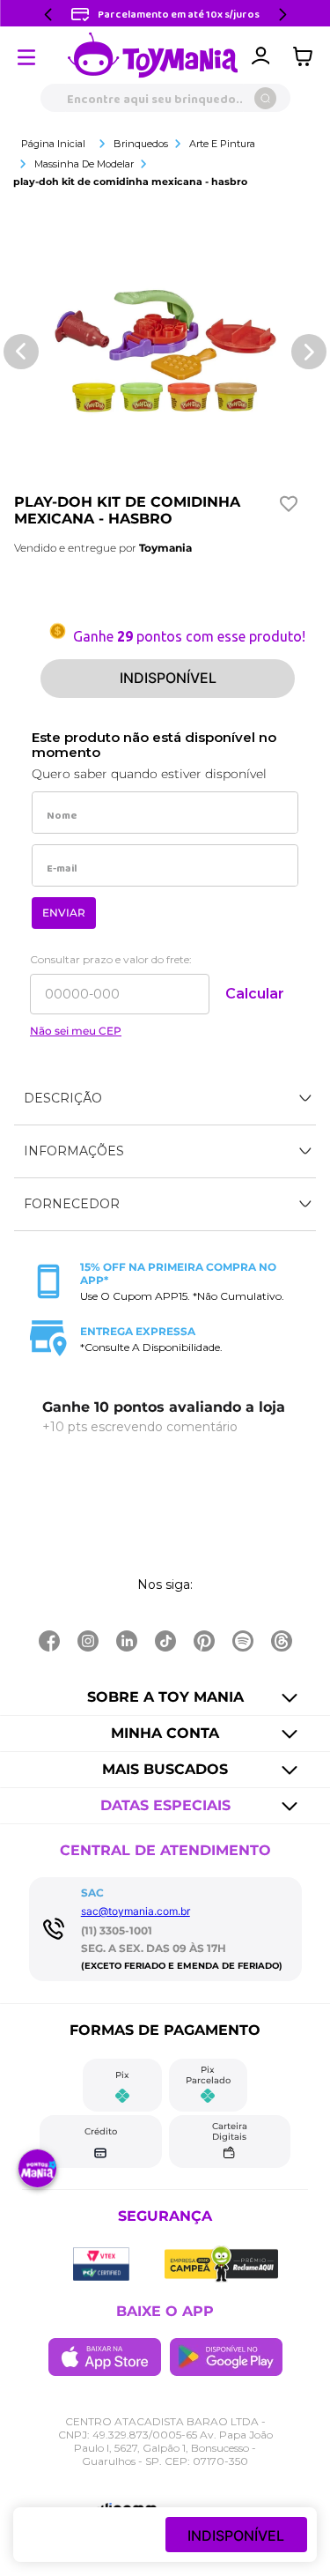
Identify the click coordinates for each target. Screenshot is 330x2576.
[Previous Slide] (48, 15)
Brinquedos (141, 144)
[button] (165, 1099)
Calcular (255, 994)
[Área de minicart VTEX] (307, 56)
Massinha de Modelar (84, 164)
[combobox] (165, 98)
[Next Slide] (282, 15)
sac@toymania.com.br (136, 1911)
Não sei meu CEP (76, 1031)
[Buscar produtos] (265, 98)
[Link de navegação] (153, 56)
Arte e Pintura (222, 144)
